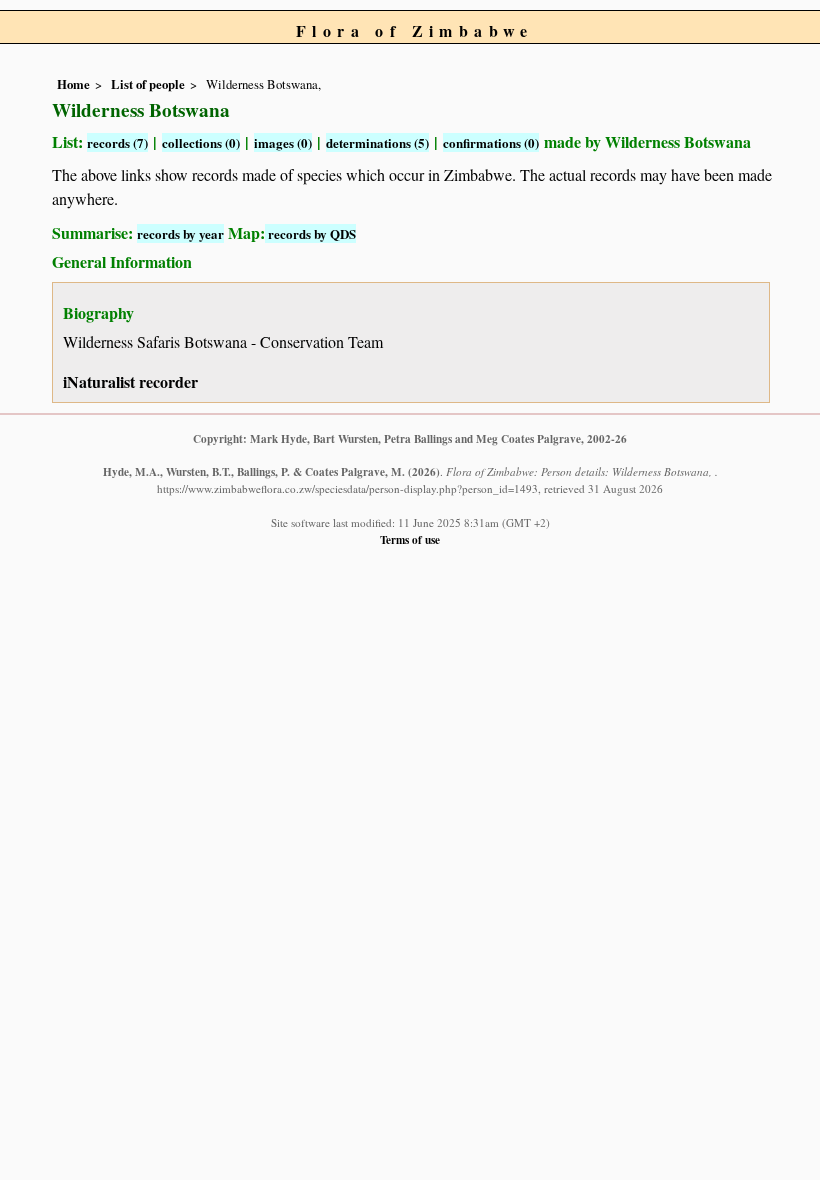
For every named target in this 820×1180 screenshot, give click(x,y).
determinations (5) (377, 142)
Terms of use (410, 539)
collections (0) (201, 142)
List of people (148, 84)
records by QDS (310, 233)
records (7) (117, 142)
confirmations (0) (491, 142)
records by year (180, 233)
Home (73, 84)
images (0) (283, 142)
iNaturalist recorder (130, 381)
